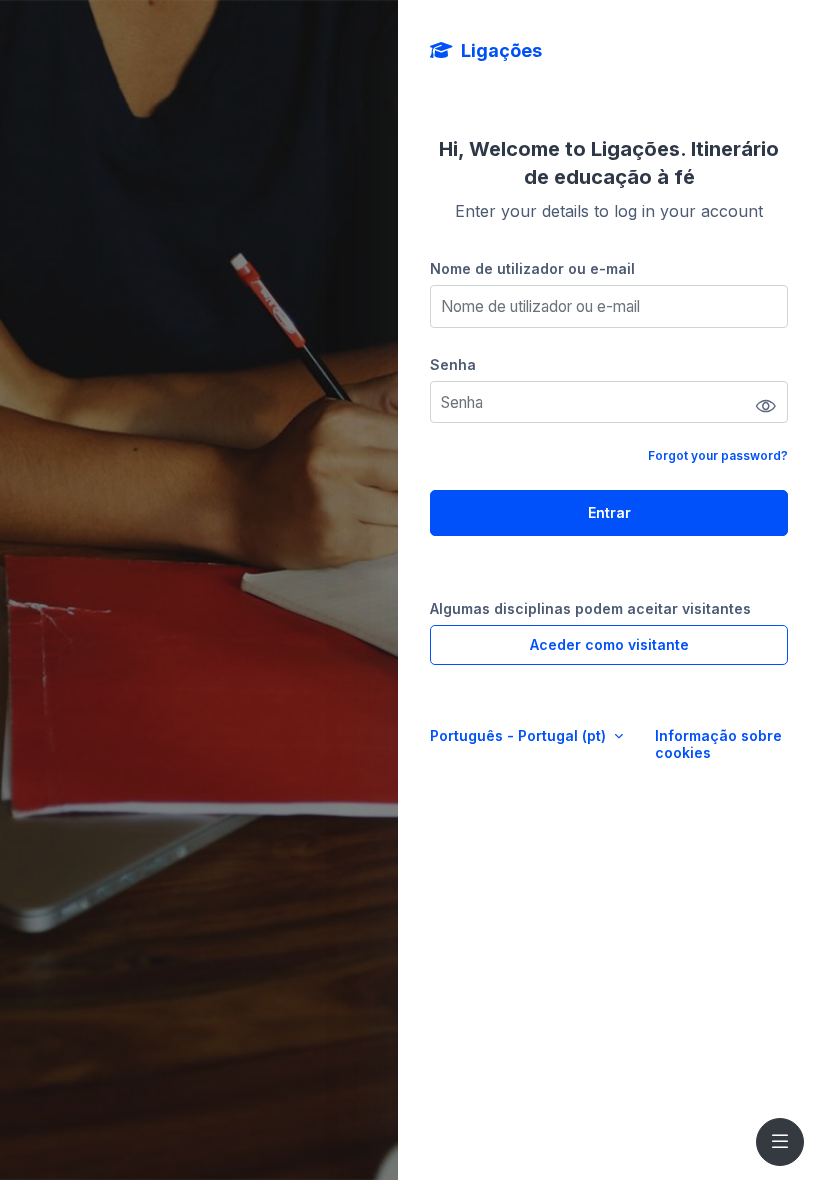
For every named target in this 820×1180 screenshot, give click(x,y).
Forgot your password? (718, 455)
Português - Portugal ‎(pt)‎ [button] (520, 735)
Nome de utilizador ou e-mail (532, 268)
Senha (453, 364)
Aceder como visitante (609, 644)
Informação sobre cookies (718, 744)
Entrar (609, 512)
